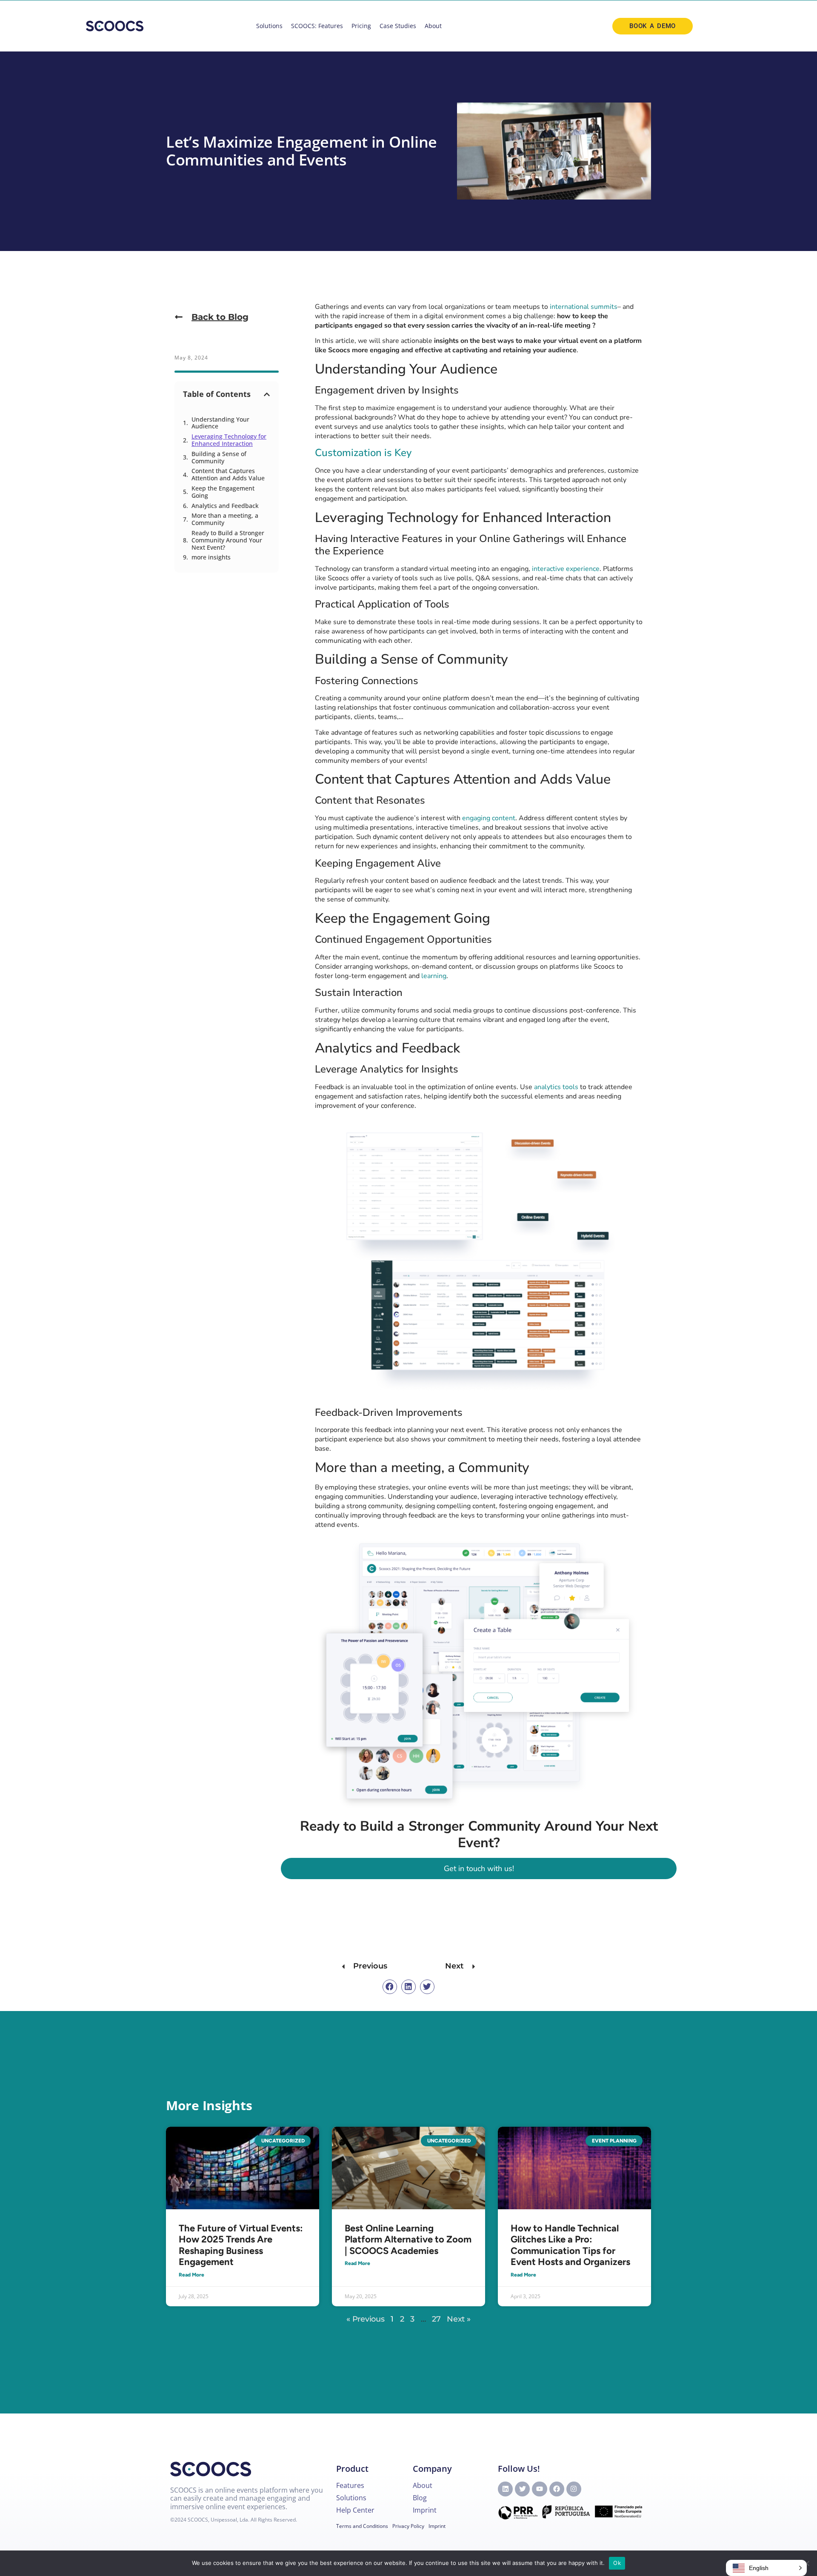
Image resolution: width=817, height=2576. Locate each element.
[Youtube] (539, 2489)
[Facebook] (557, 2489)
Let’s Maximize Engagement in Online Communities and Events (301, 151)
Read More (191, 2275)
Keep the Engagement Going (223, 492)
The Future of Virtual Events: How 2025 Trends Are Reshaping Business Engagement (241, 2245)
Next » (458, 2319)
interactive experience (566, 569)
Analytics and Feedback (225, 506)
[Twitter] (522, 2489)
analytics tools (556, 1087)
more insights (211, 558)
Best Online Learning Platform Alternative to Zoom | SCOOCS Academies (408, 2239)
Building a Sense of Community (219, 458)
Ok (617, 2563)
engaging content (489, 818)
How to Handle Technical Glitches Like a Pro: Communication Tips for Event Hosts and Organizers (570, 2245)
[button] (267, 394)
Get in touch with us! (479, 1869)
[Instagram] (574, 2489)
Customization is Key (363, 453)
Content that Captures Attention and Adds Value (228, 475)
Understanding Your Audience (220, 423)
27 (436, 2319)
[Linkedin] (505, 2489)
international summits (584, 307)
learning (434, 976)
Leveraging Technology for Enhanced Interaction (229, 440)
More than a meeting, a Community (225, 519)
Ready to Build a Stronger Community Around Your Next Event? (228, 540)
